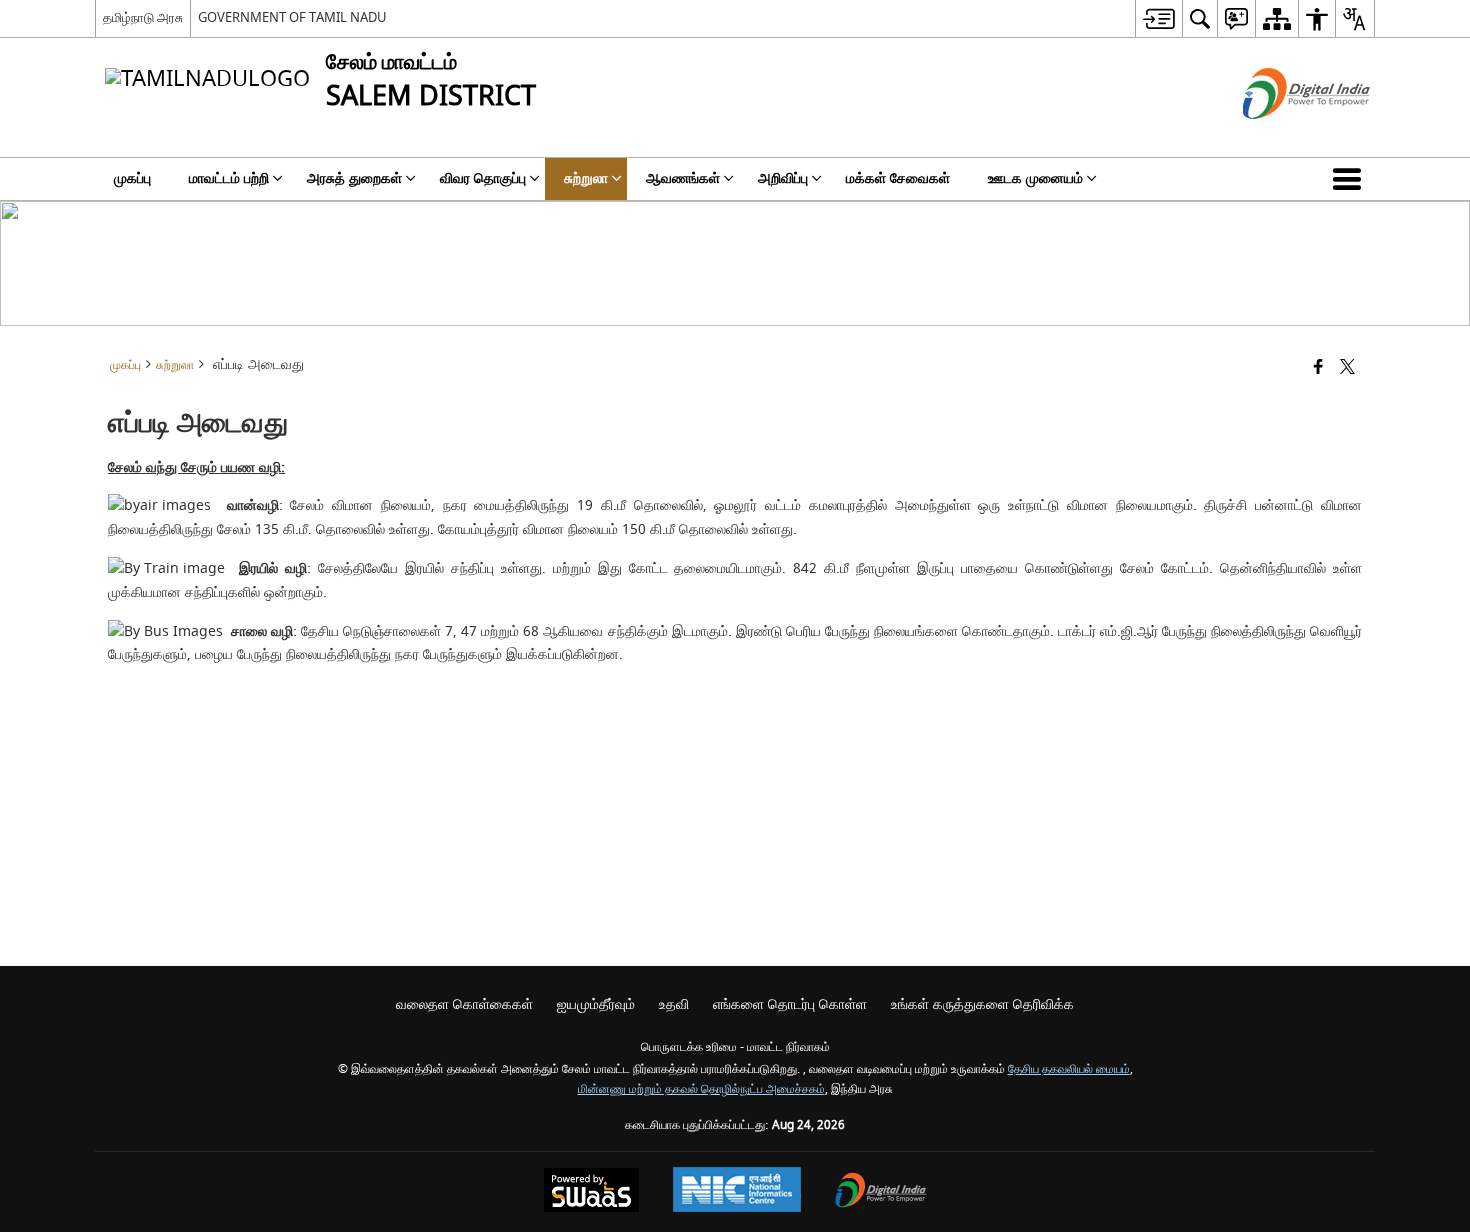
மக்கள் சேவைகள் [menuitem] (898, 178)
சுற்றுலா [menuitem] (586, 178)
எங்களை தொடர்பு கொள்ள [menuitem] (790, 1004)
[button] (1351, 179)
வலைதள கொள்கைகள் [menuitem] (464, 1004)
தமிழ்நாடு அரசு (143, 17)
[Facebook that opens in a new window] (1318, 368)
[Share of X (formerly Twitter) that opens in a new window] (1347, 368)
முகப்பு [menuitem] (132, 178)
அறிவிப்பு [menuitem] (783, 178)
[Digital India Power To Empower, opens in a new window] (881, 1192)
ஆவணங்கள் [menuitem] (683, 178)
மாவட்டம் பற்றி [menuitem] (229, 178)
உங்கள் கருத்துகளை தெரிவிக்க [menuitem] (982, 1004)
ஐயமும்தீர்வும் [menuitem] (596, 1004)
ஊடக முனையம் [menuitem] (1035, 178)
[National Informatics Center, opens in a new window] (737, 1192)
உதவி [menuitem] (674, 1004)
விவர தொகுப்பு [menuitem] (483, 178)
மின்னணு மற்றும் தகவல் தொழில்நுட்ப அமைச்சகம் (701, 1089)
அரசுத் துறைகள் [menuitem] (354, 178)
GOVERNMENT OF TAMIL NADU (292, 17)
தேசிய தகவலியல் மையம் (1069, 1069)
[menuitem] (1158, 18)
